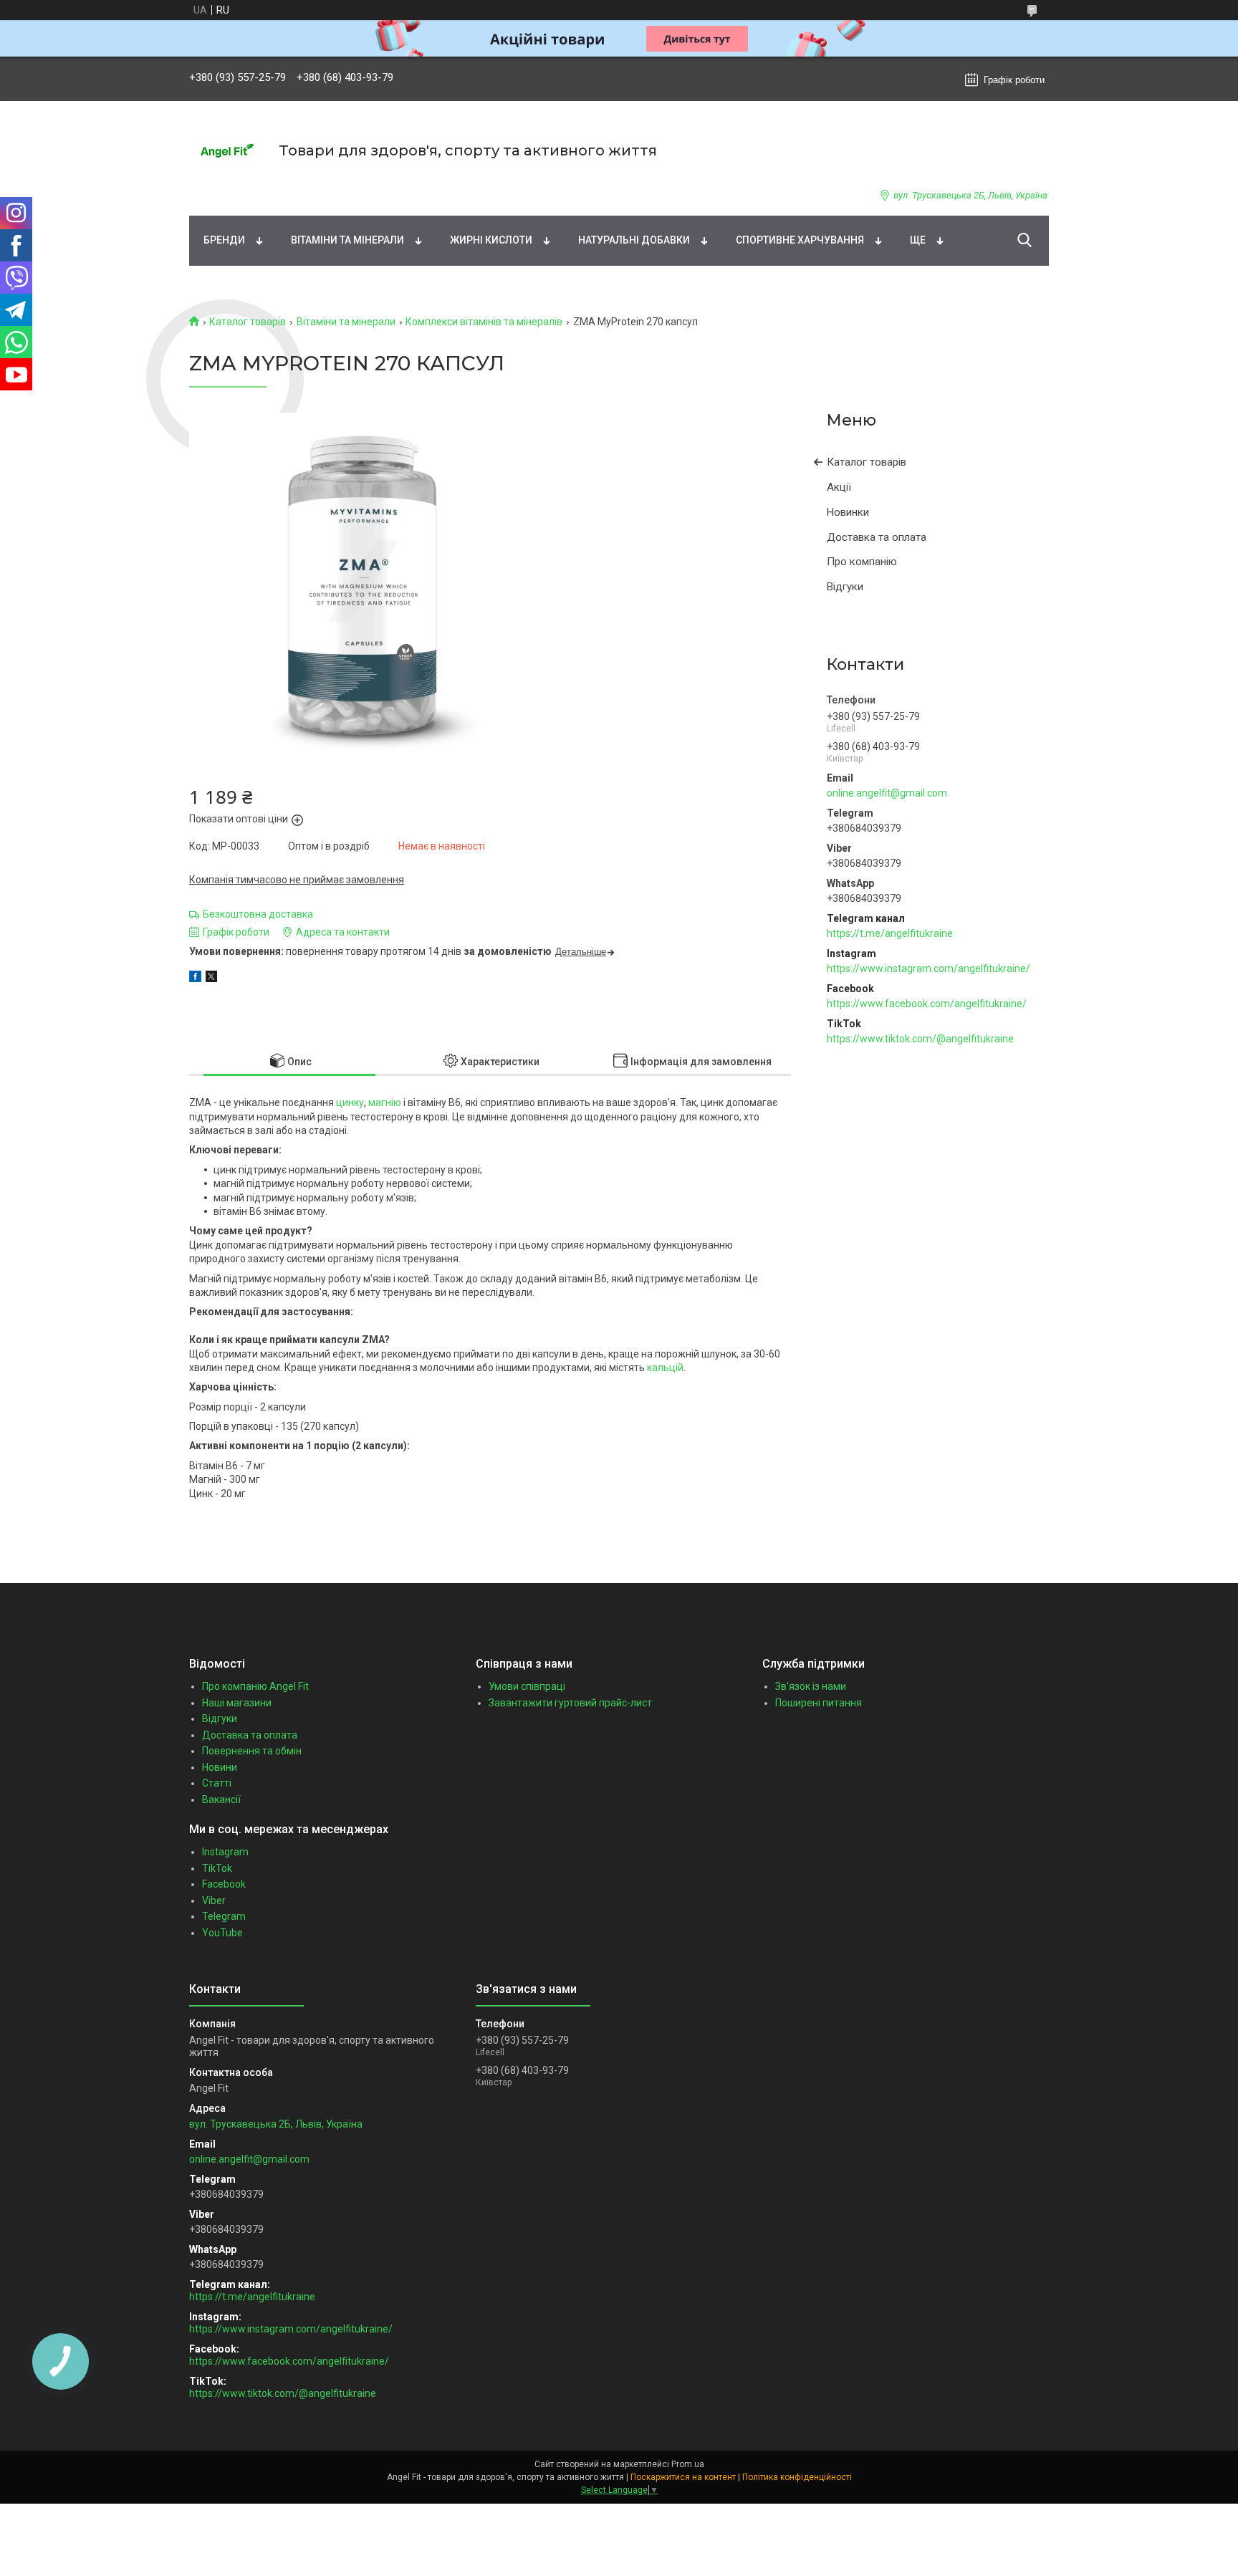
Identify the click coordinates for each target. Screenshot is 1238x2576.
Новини (220, 1767)
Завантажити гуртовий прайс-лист (570, 1703)
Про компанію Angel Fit (255, 1686)
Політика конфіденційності (797, 2477)
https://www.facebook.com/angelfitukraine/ (927, 1004)
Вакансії (221, 1799)
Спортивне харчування (800, 240)
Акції (839, 487)
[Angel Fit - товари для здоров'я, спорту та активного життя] (225, 151)
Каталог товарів (248, 322)
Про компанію (862, 562)
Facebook (224, 1884)
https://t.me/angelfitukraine (890, 933)
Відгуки (845, 587)
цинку (350, 1102)
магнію (385, 1102)
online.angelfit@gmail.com (887, 793)
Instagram (225, 1852)
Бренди (224, 240)
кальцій (665, 1368)
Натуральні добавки (634, 240)
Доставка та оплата (877, 537)
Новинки (848, 512)
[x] (211, 979)
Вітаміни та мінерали (347, 240)
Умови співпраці (527, 1686)
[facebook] (195, 979)
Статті (217, 1783)
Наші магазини (237, 1703)
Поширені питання (819, 1703)
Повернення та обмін (252, 1751)
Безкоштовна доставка (258, 914)
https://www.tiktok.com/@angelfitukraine (920, 1039)
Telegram (224, 1916)
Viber (214, 1900)
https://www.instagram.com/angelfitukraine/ (929, 969)
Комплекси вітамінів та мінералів (484, 322)
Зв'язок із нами (811, 1686)
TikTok (217, 1868)
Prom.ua (688, 2464)
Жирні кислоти (491, 240)
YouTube (222, 1933)
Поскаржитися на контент (683, 2477)
